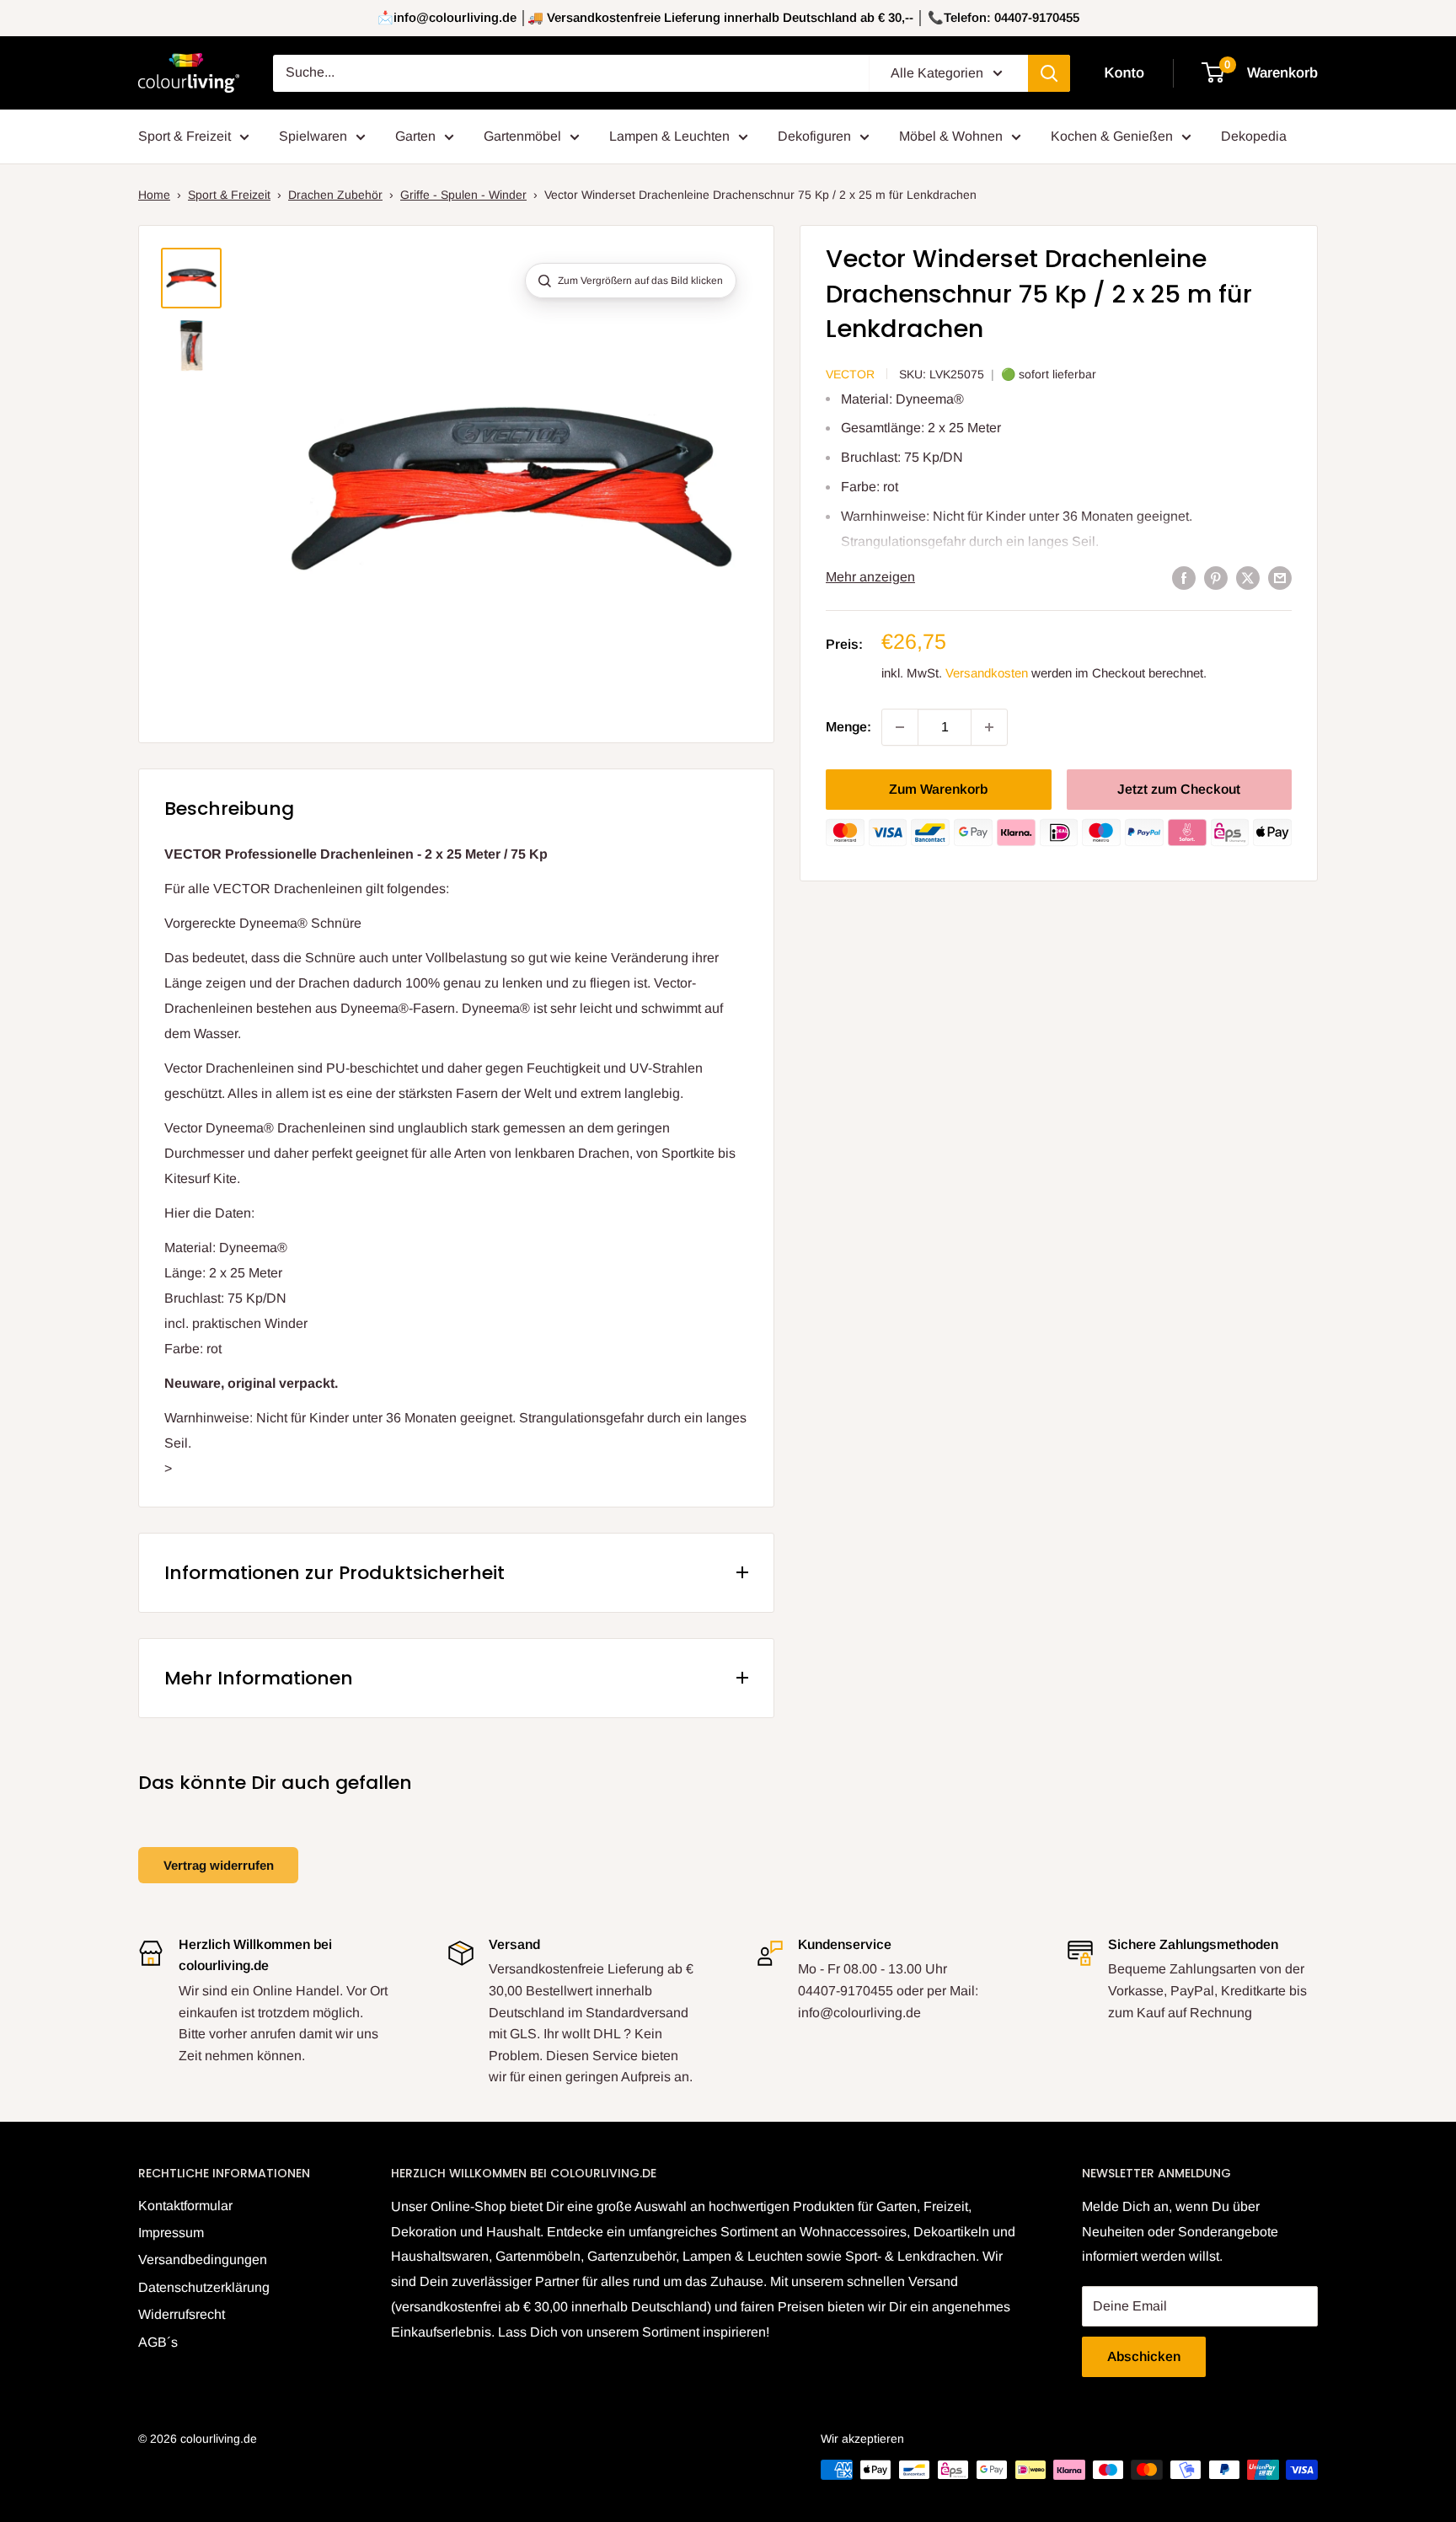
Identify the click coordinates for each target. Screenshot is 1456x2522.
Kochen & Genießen (1112, 136)
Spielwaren (313, 136)
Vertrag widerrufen (219, 1865)
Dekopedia (1254, 136)
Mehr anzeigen (870, 577)
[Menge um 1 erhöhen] (989, 727)
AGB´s (158, 2342)
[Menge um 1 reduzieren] (900, 727)
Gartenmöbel (522, 136)
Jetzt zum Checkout (1179, 789)
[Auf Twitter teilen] (1248, 577)
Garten (415, 136)
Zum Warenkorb (938, 789)
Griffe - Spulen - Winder (463, 195)
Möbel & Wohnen (951, 136)
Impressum (171, 2233)
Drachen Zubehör (335, 195)
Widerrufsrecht (182, 2314)
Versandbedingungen (203, 2260)
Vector (850, 374)
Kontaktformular (185, 2206)
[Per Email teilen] (1280, 577)
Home (154, 195)
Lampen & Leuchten (669, 136)
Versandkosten (987, 673)
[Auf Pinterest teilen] (1216, 577)
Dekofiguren (814, 136)
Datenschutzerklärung (204, 2287)
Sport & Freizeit (185, 136)
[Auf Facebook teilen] (1184, 577)
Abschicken (1144, 2356)
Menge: (848, 727)
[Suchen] (1049, 73)
